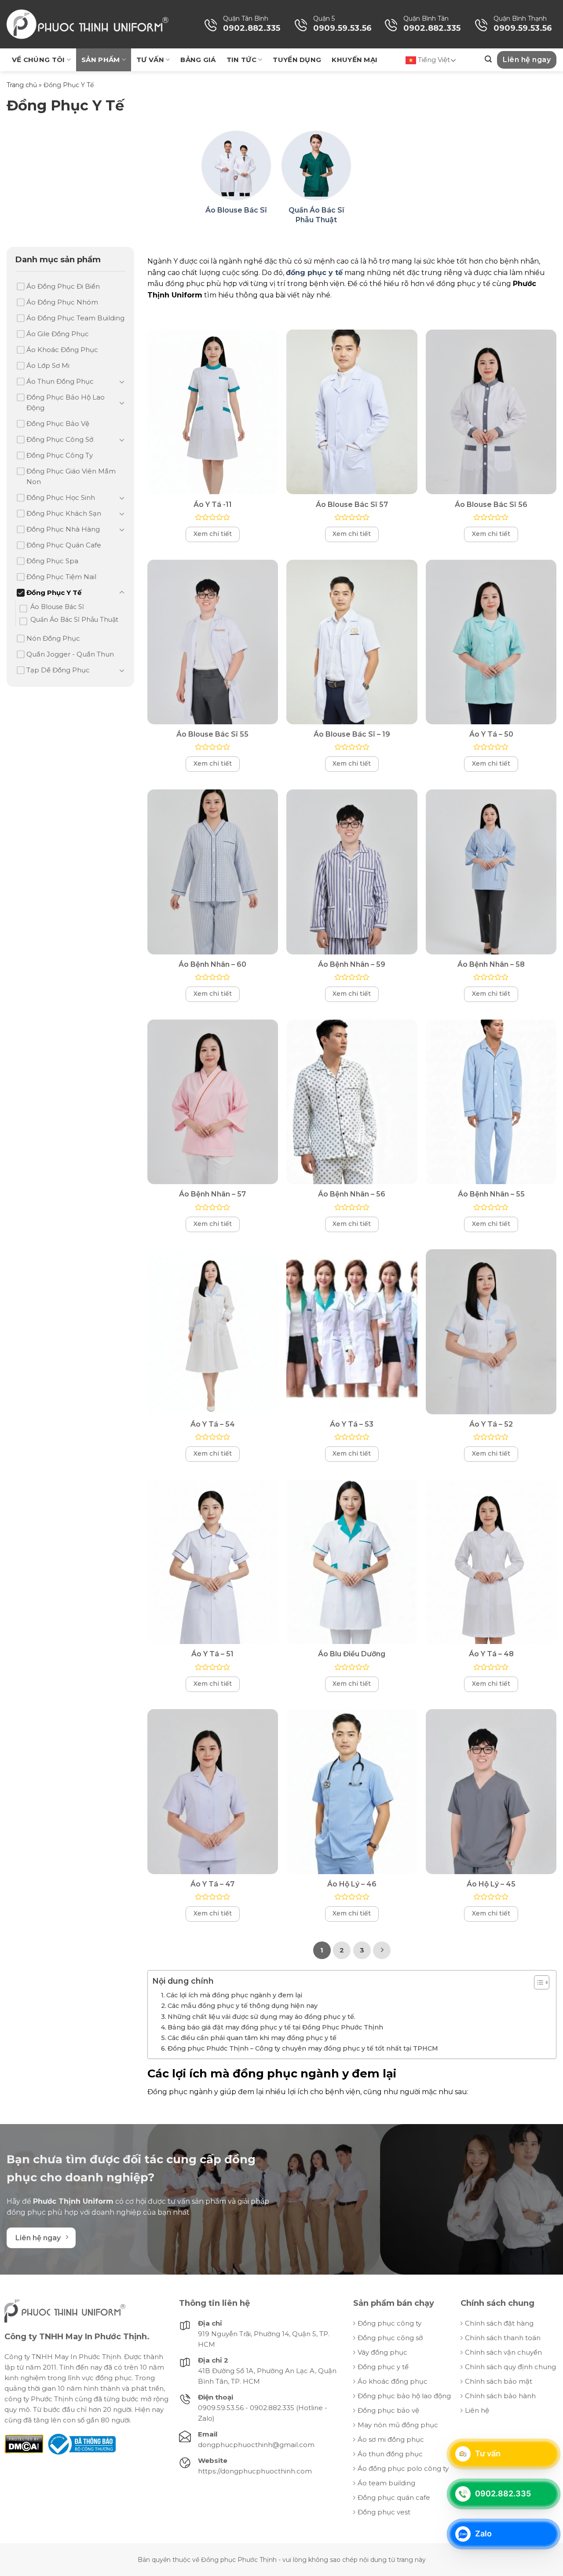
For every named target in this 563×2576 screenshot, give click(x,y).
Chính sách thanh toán (503, 2338)
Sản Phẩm (101, 60)
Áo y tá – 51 (212, 1654)
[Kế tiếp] (382, 1950)
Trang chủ (22, 85)
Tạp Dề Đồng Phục (58, 670)
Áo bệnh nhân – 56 (352, 1194)
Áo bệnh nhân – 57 (212, 1194)
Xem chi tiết (213, 534)
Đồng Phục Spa (52, 561)
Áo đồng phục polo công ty (403, 2468)
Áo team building (386, 2483)
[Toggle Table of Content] (537, 1982)
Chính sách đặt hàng (499, 2323)
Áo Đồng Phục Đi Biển (63, 286)
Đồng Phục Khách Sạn (64, 513)
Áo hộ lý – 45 (491, 1884)
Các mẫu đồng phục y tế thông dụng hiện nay (243, 2006)
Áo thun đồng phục (390, 2454)
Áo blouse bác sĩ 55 (212, 734)
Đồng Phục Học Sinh (61, 497)
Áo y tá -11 (213, 505)
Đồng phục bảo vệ (388, 2410)
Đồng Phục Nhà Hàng (63, 529)
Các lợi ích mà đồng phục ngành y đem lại (234, 1995)
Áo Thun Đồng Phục (60, 381)
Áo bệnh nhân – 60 (212, 964)
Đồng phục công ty (389, 2323)
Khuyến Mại (355, 60)
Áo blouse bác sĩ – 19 (352, 734)
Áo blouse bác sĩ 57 (352, 505)
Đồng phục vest (384, 2512)
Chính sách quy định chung (510, 2367)
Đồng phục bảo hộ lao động (404, 2396)
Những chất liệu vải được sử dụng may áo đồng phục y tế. (261, 2017)
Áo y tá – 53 (352, 1424)
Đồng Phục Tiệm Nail (61, 577)
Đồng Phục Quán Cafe (64, 545)
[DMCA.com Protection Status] (24, 2443)
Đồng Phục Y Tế (54, 593)
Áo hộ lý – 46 (352, 1884)
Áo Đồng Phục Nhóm (62, 302)
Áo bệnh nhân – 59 (352, 964)
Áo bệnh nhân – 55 (491, 1194)
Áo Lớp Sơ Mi (48, 365)
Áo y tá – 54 (213, 1424)
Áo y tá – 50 (491, 734)
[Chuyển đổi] (122, 382)
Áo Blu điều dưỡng (352, 1654)
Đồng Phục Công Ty (60, 455)
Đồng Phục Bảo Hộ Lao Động (66, 402)
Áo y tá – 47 (212, 1884)
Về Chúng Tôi (38, 60)
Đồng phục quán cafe (394, 2497)
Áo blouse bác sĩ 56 (491, 505)
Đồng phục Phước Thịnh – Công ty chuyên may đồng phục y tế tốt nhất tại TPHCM (303, 2048)
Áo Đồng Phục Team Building (75, 318)
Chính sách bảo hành (500, 2396)
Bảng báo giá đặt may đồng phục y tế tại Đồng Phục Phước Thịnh (275, 2027)
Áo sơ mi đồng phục (391, 2439)
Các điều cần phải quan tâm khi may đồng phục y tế (252, 2038)
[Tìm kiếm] (488, 59)
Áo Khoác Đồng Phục (62, 350)
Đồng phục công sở (390, 2338)
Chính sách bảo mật (499, 2381)
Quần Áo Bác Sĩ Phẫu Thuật (74, 620)
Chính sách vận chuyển (503, 2352)
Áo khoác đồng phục (393, 2381)
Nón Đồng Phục (53, 638)
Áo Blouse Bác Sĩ (57, 607)
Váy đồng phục (382, 2352)
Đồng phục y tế (383, 2367)
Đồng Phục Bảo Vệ (58, 424)
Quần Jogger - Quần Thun (70, 654)
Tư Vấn (150, 60)
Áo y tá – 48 (491, 1654)
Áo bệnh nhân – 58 (491, 964)
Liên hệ (477, 2410)
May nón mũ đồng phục (398, 2425)
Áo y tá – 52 (491, 1424)
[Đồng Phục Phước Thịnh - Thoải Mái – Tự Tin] (88, 24)
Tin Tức (241, 60)
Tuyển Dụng (297, 60)
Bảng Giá (198, 60)
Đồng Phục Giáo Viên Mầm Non (71, 476)
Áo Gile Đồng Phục (58, 334)
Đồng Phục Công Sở (60, 439)
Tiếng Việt (433, 60)
